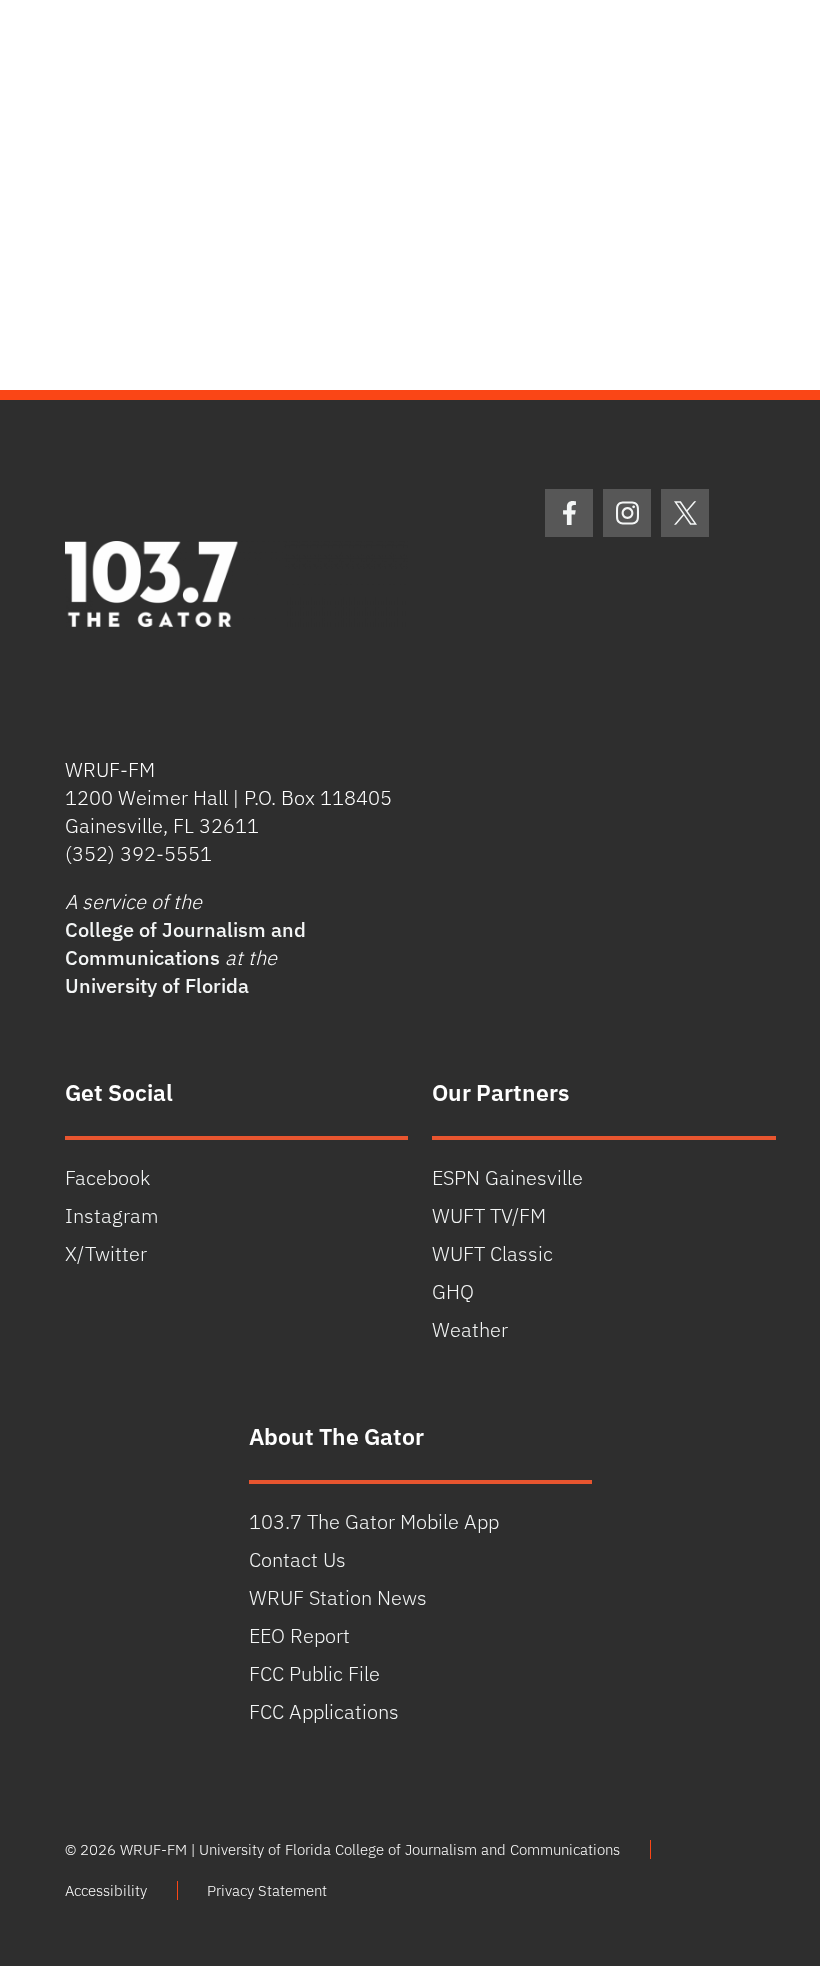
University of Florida (157, 985)
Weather (470, 1329)
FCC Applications (324, 1711)
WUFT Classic (492, 1253)
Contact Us (297, 1559)
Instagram (112, 1215)
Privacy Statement (267, 1890)
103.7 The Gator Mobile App (374, 1521)
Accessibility (106, 1890)
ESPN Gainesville (507, 1177)
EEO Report (299, 1635)
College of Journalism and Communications (185, 943)
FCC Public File (314, 1673)
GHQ (453, 1291)
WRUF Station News (338, 1597)
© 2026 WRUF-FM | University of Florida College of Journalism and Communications (342, 1849)
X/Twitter (106, 1253)
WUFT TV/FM (489, 1215)
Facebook (107, 1177)
